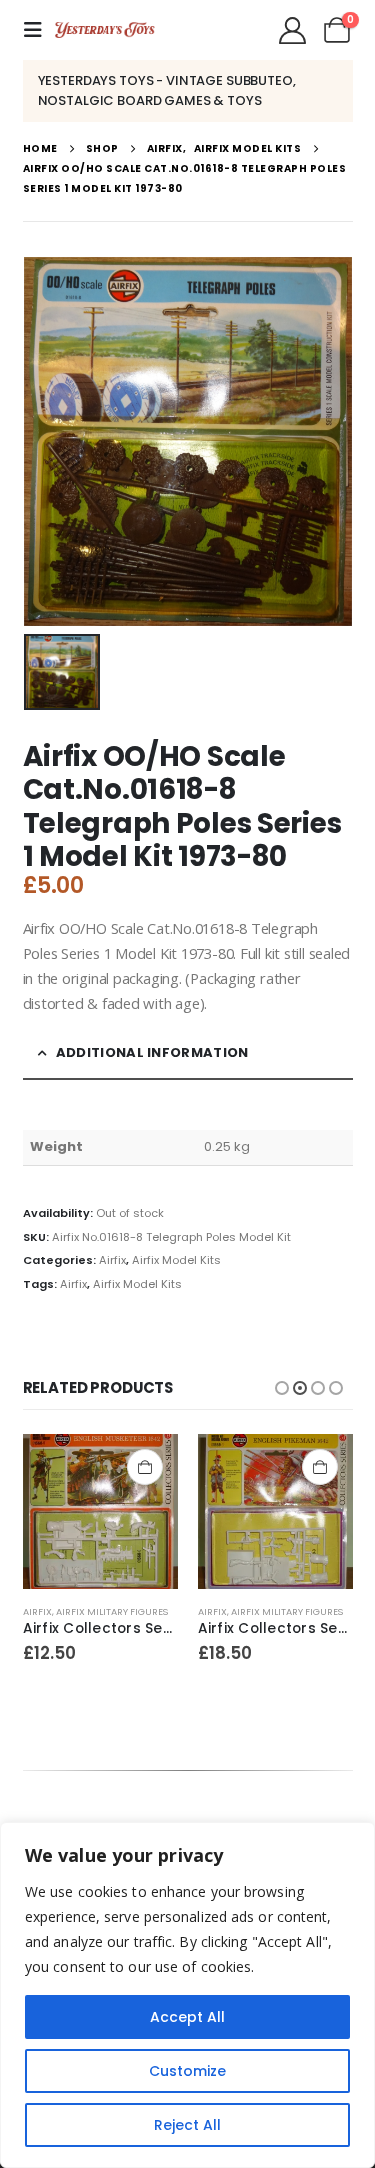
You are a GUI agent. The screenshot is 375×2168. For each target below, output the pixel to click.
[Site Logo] (105, 30)
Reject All (187, 2125)
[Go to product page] (100, 1511)
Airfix (112, 1260)
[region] (187, 1995)
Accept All (187, 2017)
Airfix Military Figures (112, 1611)
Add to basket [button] (145, 1467)
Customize (187, 2071)
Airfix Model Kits (176, 1260)
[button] (39, 30)
